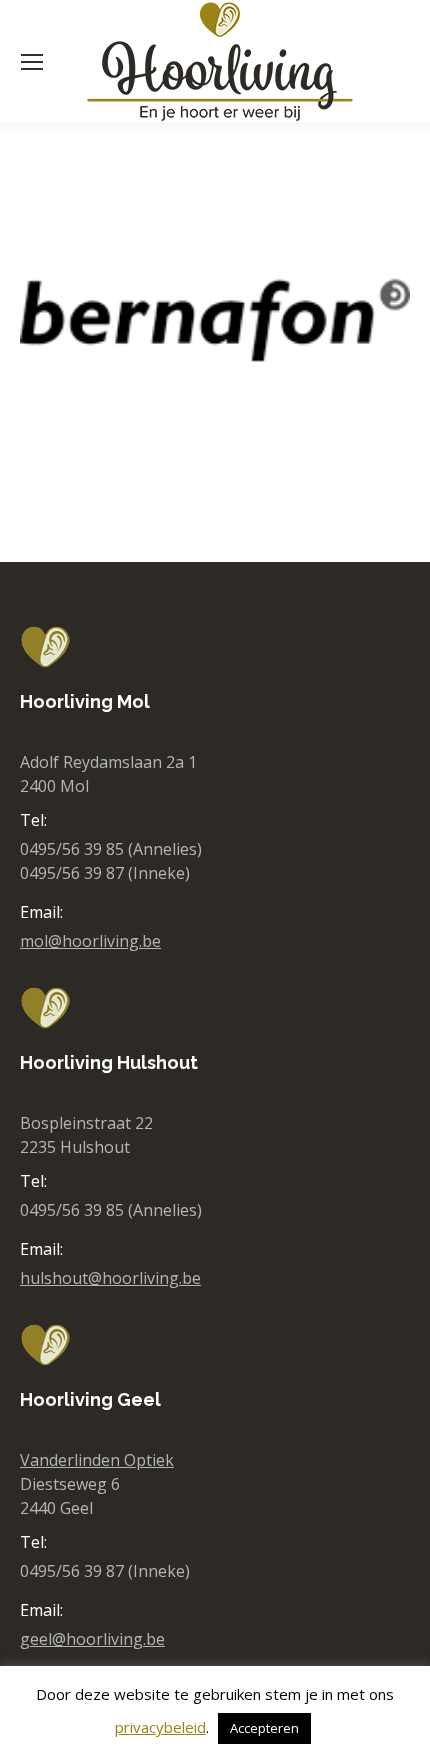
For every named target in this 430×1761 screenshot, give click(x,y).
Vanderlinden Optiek (97, 1460)
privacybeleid (160, 1727)
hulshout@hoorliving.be (110, 1278)
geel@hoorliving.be (92, 1639)
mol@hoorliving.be (90, 941)
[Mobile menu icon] (32, 62)
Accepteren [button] (264, 1728)
